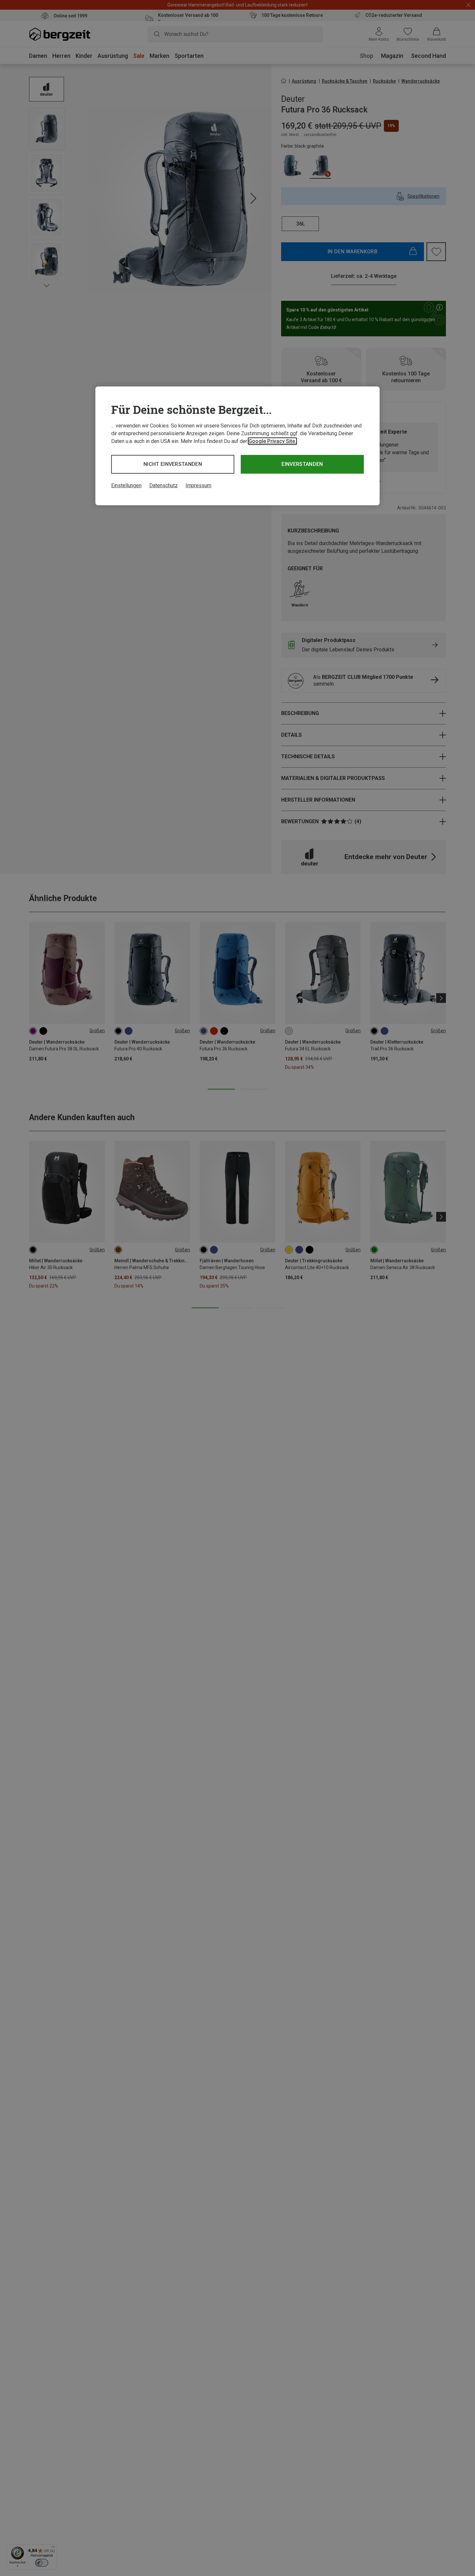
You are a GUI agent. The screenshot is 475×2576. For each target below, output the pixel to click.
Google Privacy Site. (272, 441)
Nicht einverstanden (173, 464)
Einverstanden (302, 464)
